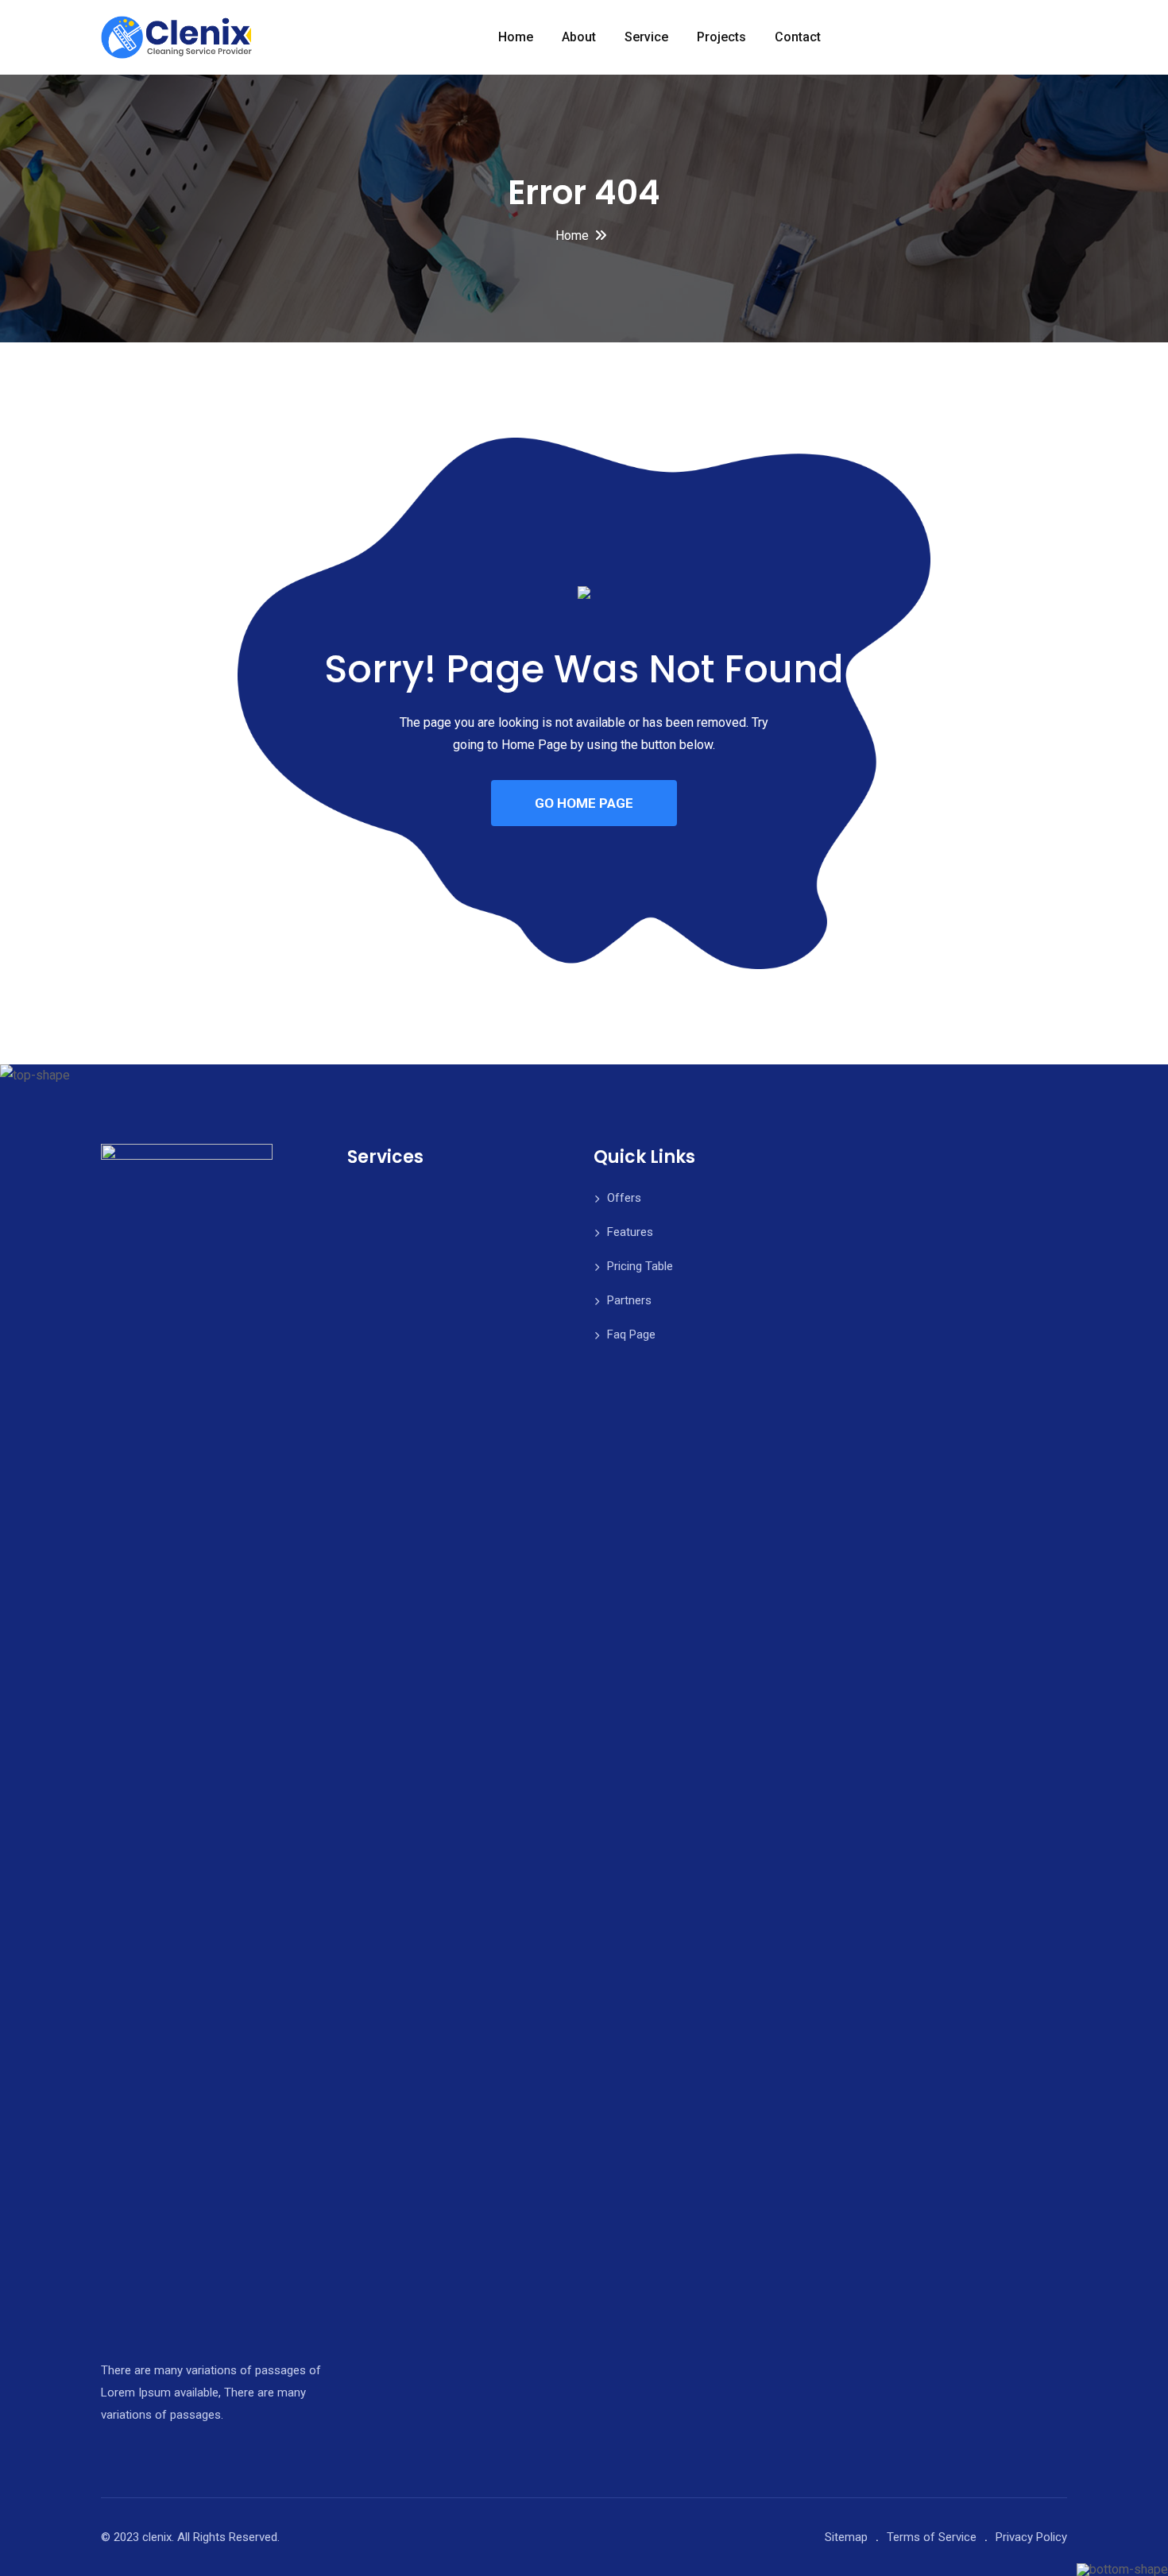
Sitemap (846, 2537)
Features (630, 1232)
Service (646, 37)
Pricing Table (640, 1266)
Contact (798, 37)
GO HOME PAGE (584, 803)
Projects (721, 37)
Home (516, 37)
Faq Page (631, 1334)
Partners (629, 1300)
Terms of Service (932, 2537)
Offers (624, 1198)
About (579, 37)
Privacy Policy (1031, 2537)
